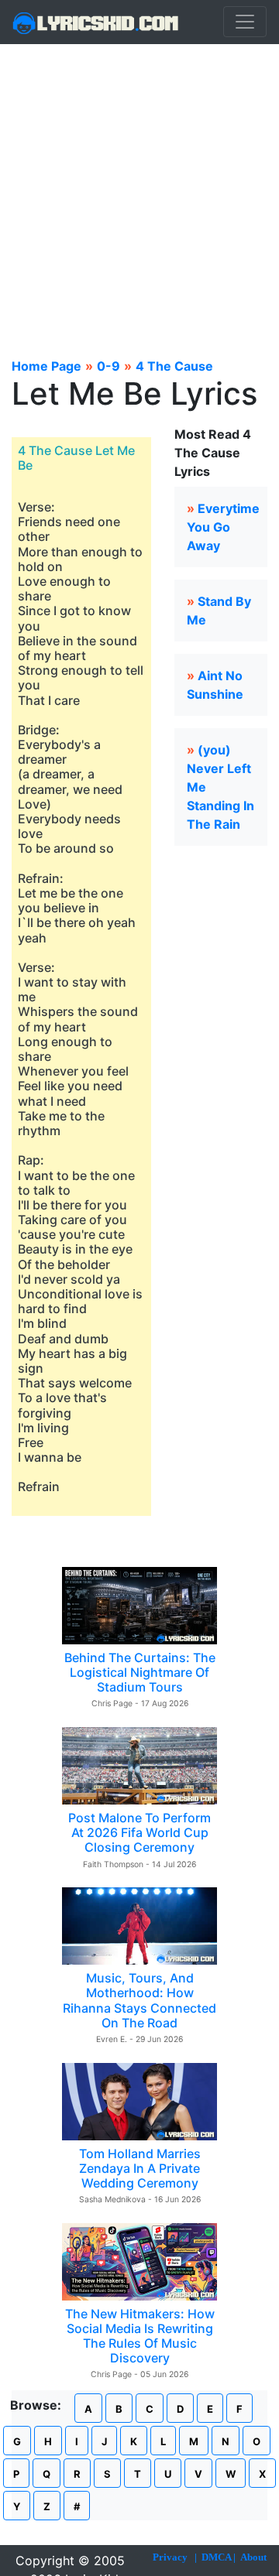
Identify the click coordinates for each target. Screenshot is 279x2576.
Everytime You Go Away (223, 527)
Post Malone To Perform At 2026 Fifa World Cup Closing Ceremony (139, 1832)
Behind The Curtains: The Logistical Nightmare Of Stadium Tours (140, 1672)
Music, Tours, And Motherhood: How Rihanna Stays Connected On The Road (139, 2000)
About (253, 2557)
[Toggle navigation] (245, 22)
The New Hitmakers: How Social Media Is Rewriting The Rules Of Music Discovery (140, 2336)
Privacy (170, 2557)
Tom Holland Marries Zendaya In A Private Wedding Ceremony (140, 2168)
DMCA (216, 2557)
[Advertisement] (139, 191)
